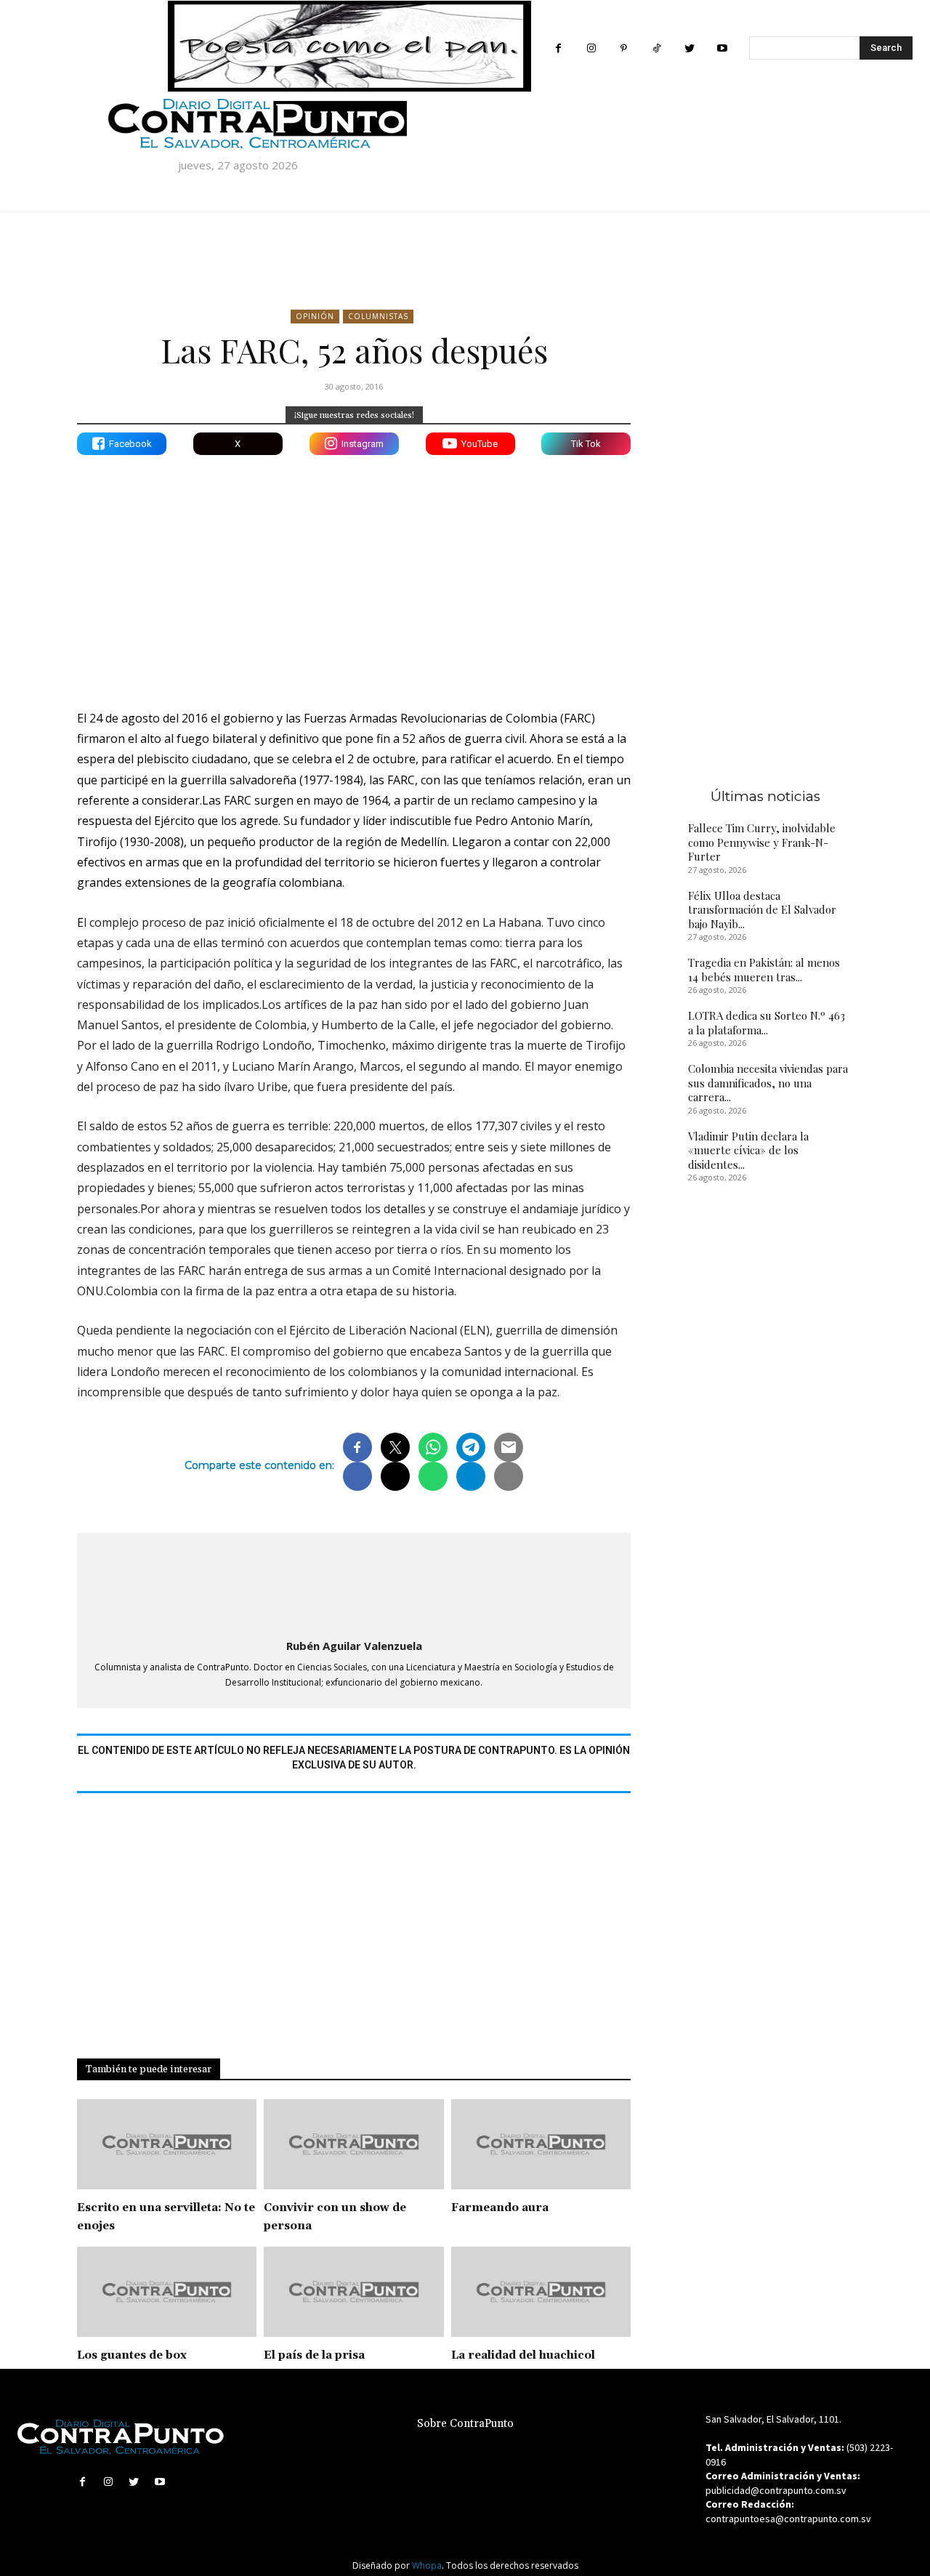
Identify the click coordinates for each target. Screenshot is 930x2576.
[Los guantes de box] (167, 2292)
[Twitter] (689, 48)
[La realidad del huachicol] (541, 2292)
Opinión (315, 316)
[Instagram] (591, 48)
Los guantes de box (132, 2355)
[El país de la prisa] (353, 2292)
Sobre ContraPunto (465, 2424)
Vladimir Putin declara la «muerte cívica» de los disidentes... (748, 1150)
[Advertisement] (354, 571)
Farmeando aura (500, 2208)
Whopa (427, 2565)
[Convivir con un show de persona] (353, 2144)
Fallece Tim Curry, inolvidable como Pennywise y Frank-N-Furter (762, 842)
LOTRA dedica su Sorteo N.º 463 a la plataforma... (767, 1023)
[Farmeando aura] (541, 2144)
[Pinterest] (624, 48)
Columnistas (378, 316)
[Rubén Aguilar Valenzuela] (354, 1583)
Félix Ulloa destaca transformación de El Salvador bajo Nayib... (762, 910)
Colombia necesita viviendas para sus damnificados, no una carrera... (768, 1083)
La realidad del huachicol (523, 2355)
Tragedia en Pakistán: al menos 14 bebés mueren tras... (764, 970)
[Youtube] (722, 48)
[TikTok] (656, 48)
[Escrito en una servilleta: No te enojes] (167, 2144)
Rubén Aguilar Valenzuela (354, 1646)
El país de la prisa (314, 2355)
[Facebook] (558, 48)
